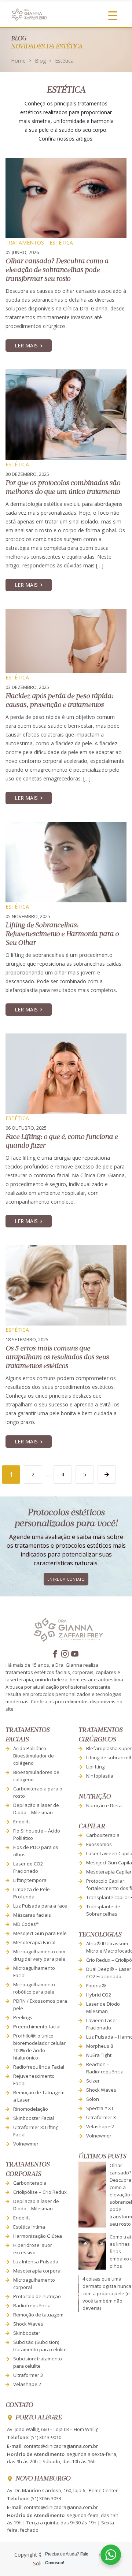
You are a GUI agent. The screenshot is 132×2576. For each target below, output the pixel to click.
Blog (40, 61)
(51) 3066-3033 (46, 2498)
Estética (61, 243)
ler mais (26, 345)
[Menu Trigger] (113, 15)
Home (18, 61)
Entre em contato (66, 1579)
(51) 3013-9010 (46, 2437)
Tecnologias (100, 1935)
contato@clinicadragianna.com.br (61, 2446)
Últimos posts (102, 2157)
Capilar (92, 1826)
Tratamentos (25, 243)
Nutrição (95, 1797)
